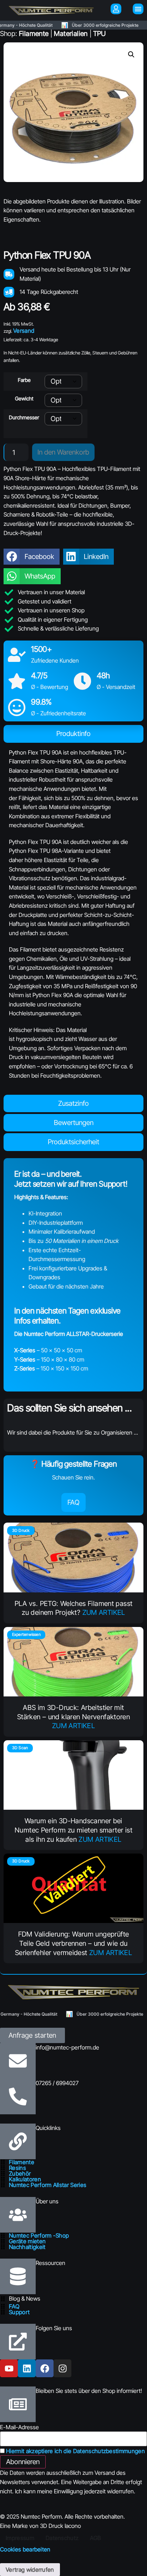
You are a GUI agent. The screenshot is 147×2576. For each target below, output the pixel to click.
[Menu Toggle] (138, 9)
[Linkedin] (27, 2368)
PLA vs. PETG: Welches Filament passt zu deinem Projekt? (74, 1608)
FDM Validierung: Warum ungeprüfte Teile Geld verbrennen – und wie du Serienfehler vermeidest (72, 1943)
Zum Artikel (104, 1613)
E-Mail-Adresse (19, 2427)
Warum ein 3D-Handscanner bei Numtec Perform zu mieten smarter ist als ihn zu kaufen (73, 1830)
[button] (131, 55)
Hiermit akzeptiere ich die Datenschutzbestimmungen (75, 2451)
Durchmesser (24, 418)
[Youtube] (9, 2368)
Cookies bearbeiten (25, 2549)
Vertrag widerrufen (30, 2570)
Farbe (24, 380)
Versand (24, 331)
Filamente (34, 33)
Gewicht (24, 399)
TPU (100, 33)
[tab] (73, 734)
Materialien (71, 33)
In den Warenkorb (63, 452)
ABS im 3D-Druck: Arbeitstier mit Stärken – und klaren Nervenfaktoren (73, 1712)
